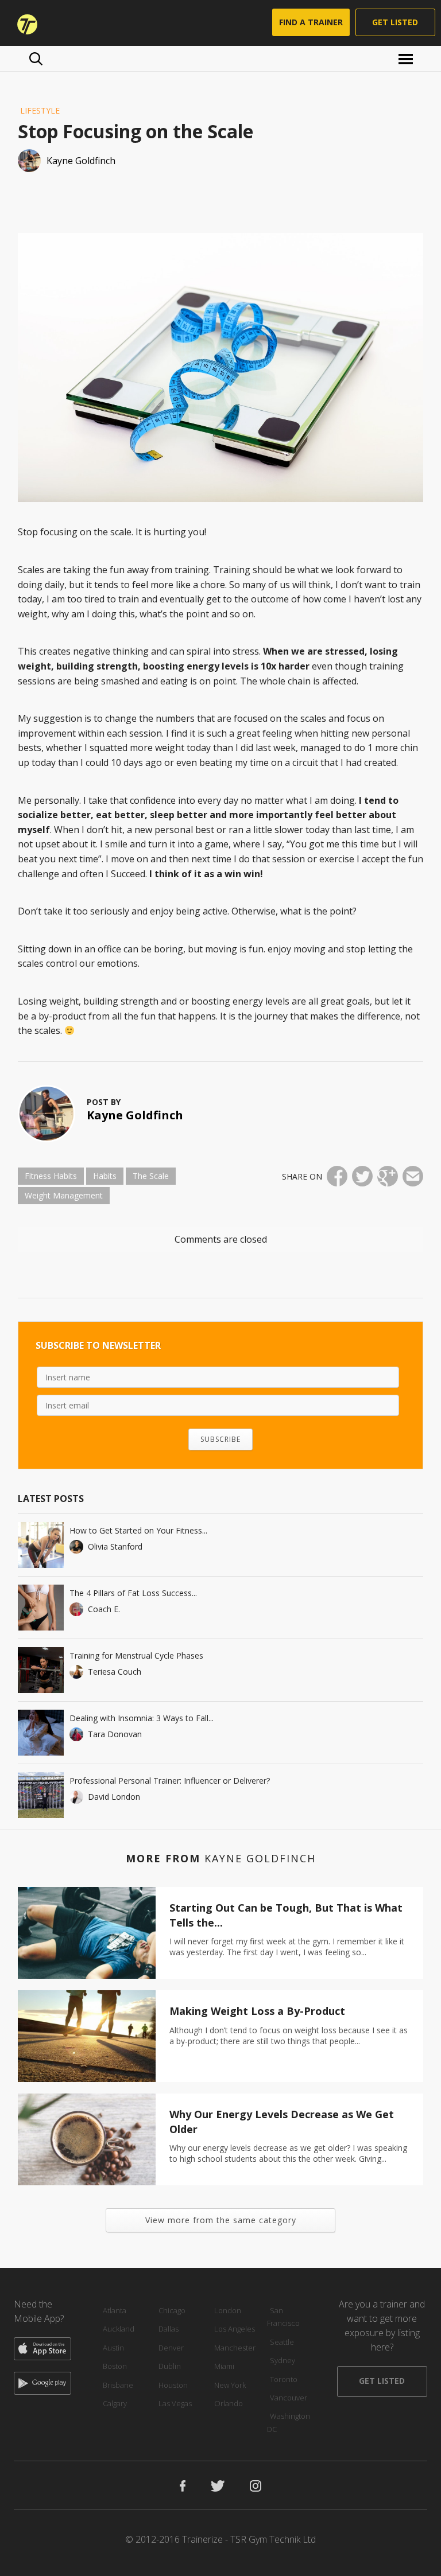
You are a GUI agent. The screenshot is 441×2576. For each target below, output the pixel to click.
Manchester (235, 2348)
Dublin (170, 2366)
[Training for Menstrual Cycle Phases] (41, 1670)
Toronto (284, 2379)
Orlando (229, 2403)
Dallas (169, 2329)
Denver (171, 2348)
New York (230, 2385)
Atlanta (115, 2310)
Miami (224, 2366)
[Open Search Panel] (36, 59)
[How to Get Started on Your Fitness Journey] (41, 1545)
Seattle (282, 2342)
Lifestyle (40, 110)
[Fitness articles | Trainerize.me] (23, 23)
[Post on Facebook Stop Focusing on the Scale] (337, 1176)
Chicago (172, 2310)
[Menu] (407, 58)
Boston (115, 2366)
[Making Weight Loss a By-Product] (87, 2036)
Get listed (395, 22)
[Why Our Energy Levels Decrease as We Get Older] (87, 2139)
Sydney (283, 2360)
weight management (64, 1195)
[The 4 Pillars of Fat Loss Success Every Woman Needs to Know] (41, 1608)
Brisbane (118, 2385)
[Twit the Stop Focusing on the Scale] (362, 1176)
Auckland (119, 2329)
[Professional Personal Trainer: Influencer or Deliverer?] (41, 1795)
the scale (151, 1176)
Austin (113, 2348)
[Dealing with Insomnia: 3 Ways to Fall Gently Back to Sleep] (41, 1733)
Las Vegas (175, 2403)
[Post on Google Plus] (388, 1176)
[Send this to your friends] (413, 1176)
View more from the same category (221, 2220)
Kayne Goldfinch (135, 1115)
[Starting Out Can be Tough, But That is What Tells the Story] (87, 1933)
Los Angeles (235, 2329)
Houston (173, 2385)
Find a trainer (311, 22)
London (228, 2310)
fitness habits (51, 1176)
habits (105, 1176)
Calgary (115, 2403)
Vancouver (289, 2398)
